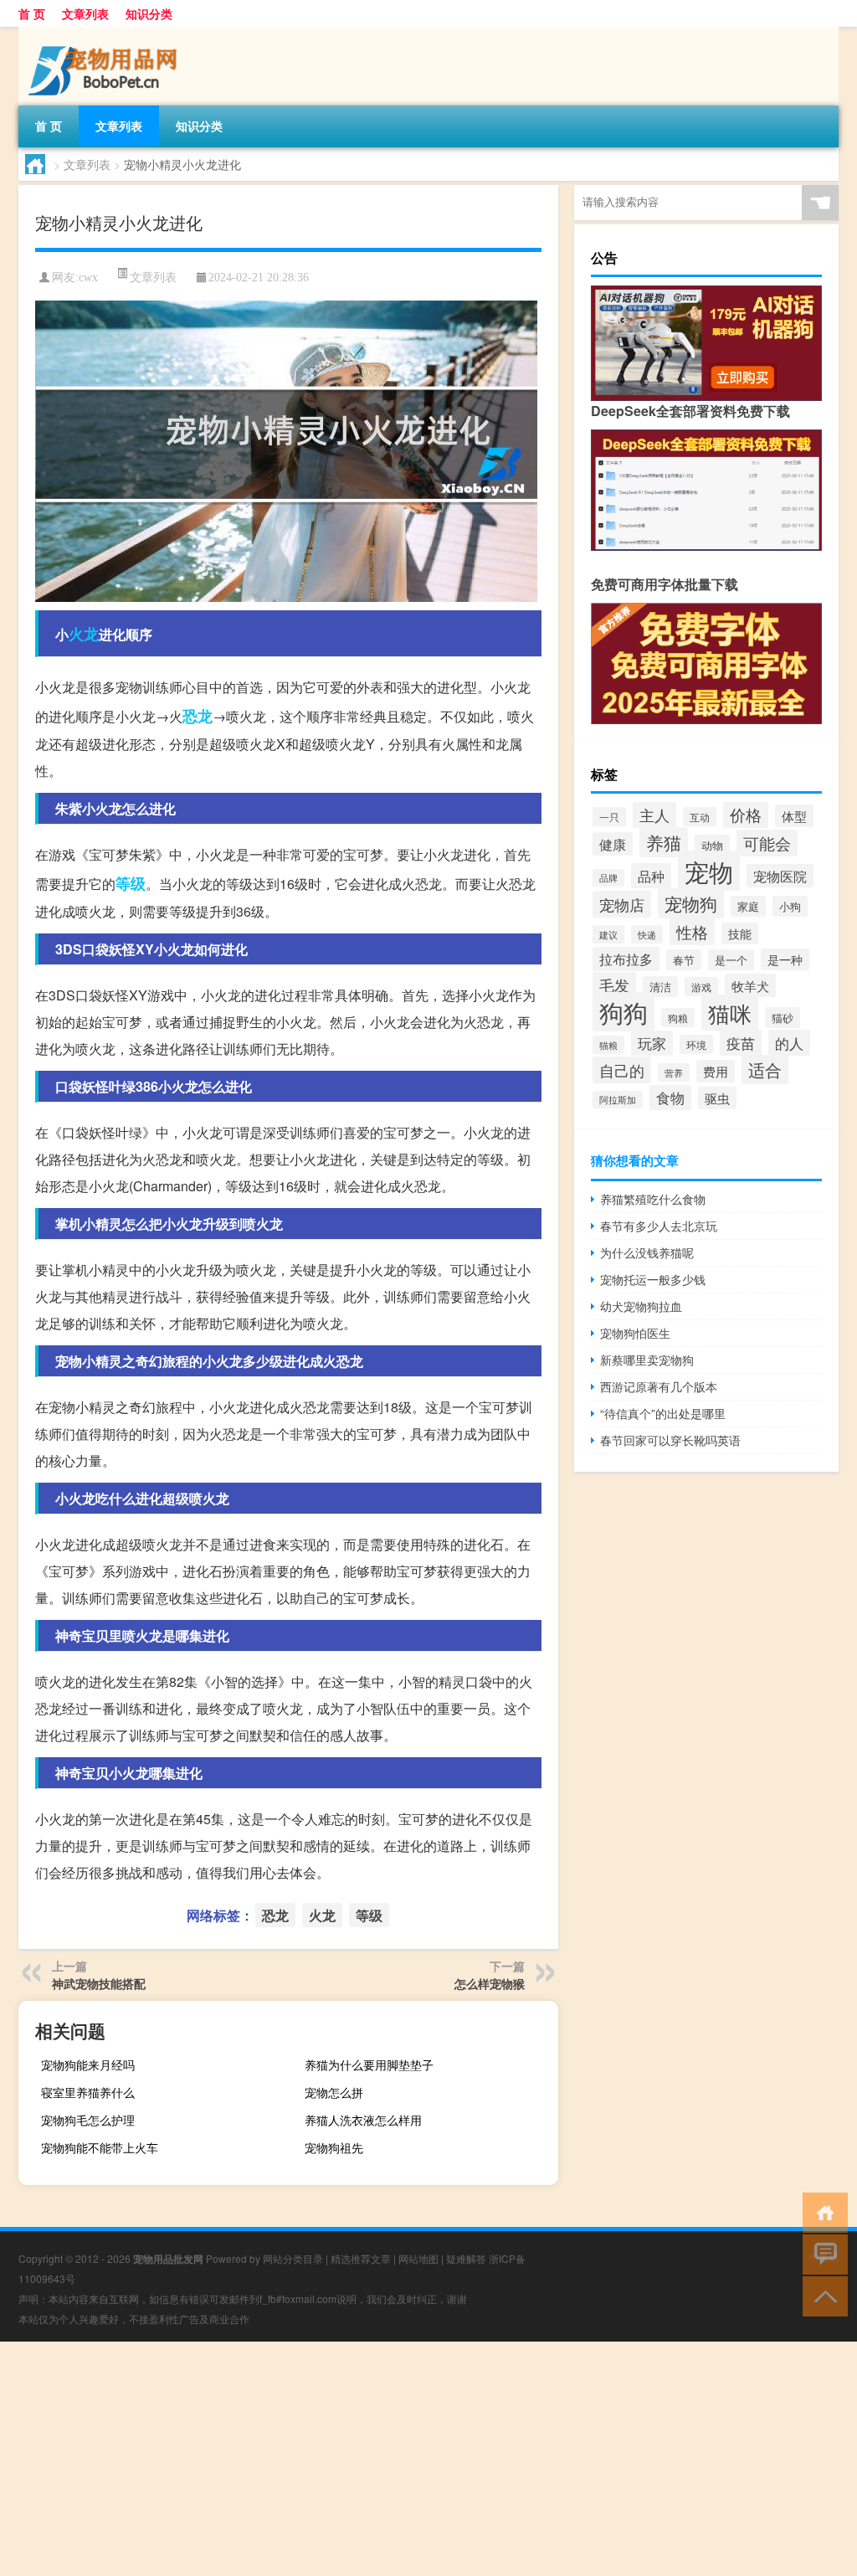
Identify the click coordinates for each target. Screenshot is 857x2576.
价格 (746, 815)
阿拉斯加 (618, 1100)
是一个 (731, 960)
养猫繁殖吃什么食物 (653, 1199)
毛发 (614, 985)
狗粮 (678, 1018)
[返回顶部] (821, 2295)
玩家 (652, 1043)
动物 (712, 845)
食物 (670, 1098)
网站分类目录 (293, 2258)
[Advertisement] (428, 2459)
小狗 (790, 906)
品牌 (608, 878)
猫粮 (608, 1045)
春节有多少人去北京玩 (659, 1226)
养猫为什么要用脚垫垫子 (369, 2064)
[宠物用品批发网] (106, 33)
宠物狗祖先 (334, 2147)
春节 (684, 960)
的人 (789, 1043)
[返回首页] (821, 2211)
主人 (654, 815)
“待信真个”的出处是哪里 (663, 1413)
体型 (794, 816)
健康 (613, 844)
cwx (88, 278)
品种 (651, 876)
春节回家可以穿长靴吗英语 (670, 1440)
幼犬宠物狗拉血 (641, 1306)
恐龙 (198, 716)
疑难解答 (466, 2258)
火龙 (84, 634)
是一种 (785, 959)
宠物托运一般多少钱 (653, 1279)
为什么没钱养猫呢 (647, 1252)
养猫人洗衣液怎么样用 (363, 2120)
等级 (131, 883)
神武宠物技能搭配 (99, 1983)
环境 (696, 1044)
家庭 (748, 906)
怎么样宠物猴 (490, 1983)
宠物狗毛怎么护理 (88, 2120)
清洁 (660, 987)
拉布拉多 (626, 959)
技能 (740, 933)
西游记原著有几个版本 (659, 1386)
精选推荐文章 (361, 2258)
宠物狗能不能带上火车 (100, 2147)
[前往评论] (821, 2253)
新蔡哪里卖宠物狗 (647, 1360)
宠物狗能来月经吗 (88, 2064)
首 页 (32, 13)
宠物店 (622, 904)
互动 (700, 817)
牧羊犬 (750, 985)
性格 (692, 931)
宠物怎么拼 (334, 2092)
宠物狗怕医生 (635, 1333)
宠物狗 (691, 903)
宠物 (709, 871)
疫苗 (741, 1043)
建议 (608, 934)
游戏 (701, 987)
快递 (647, 934)
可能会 (767, 843)
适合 (765, 1069)
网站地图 (418, 2258)
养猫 (664, 842)
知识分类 (149, 13)
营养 (674, 1072)
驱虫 (717, 1098)
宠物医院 (780, 876)
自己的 (622, 1070)
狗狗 (624, 1012)
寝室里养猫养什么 (88, 2092)
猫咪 (730, 1013)
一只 (609, 817)
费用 (716, 1071)
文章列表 (85, 13)
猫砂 (783, 1018)
